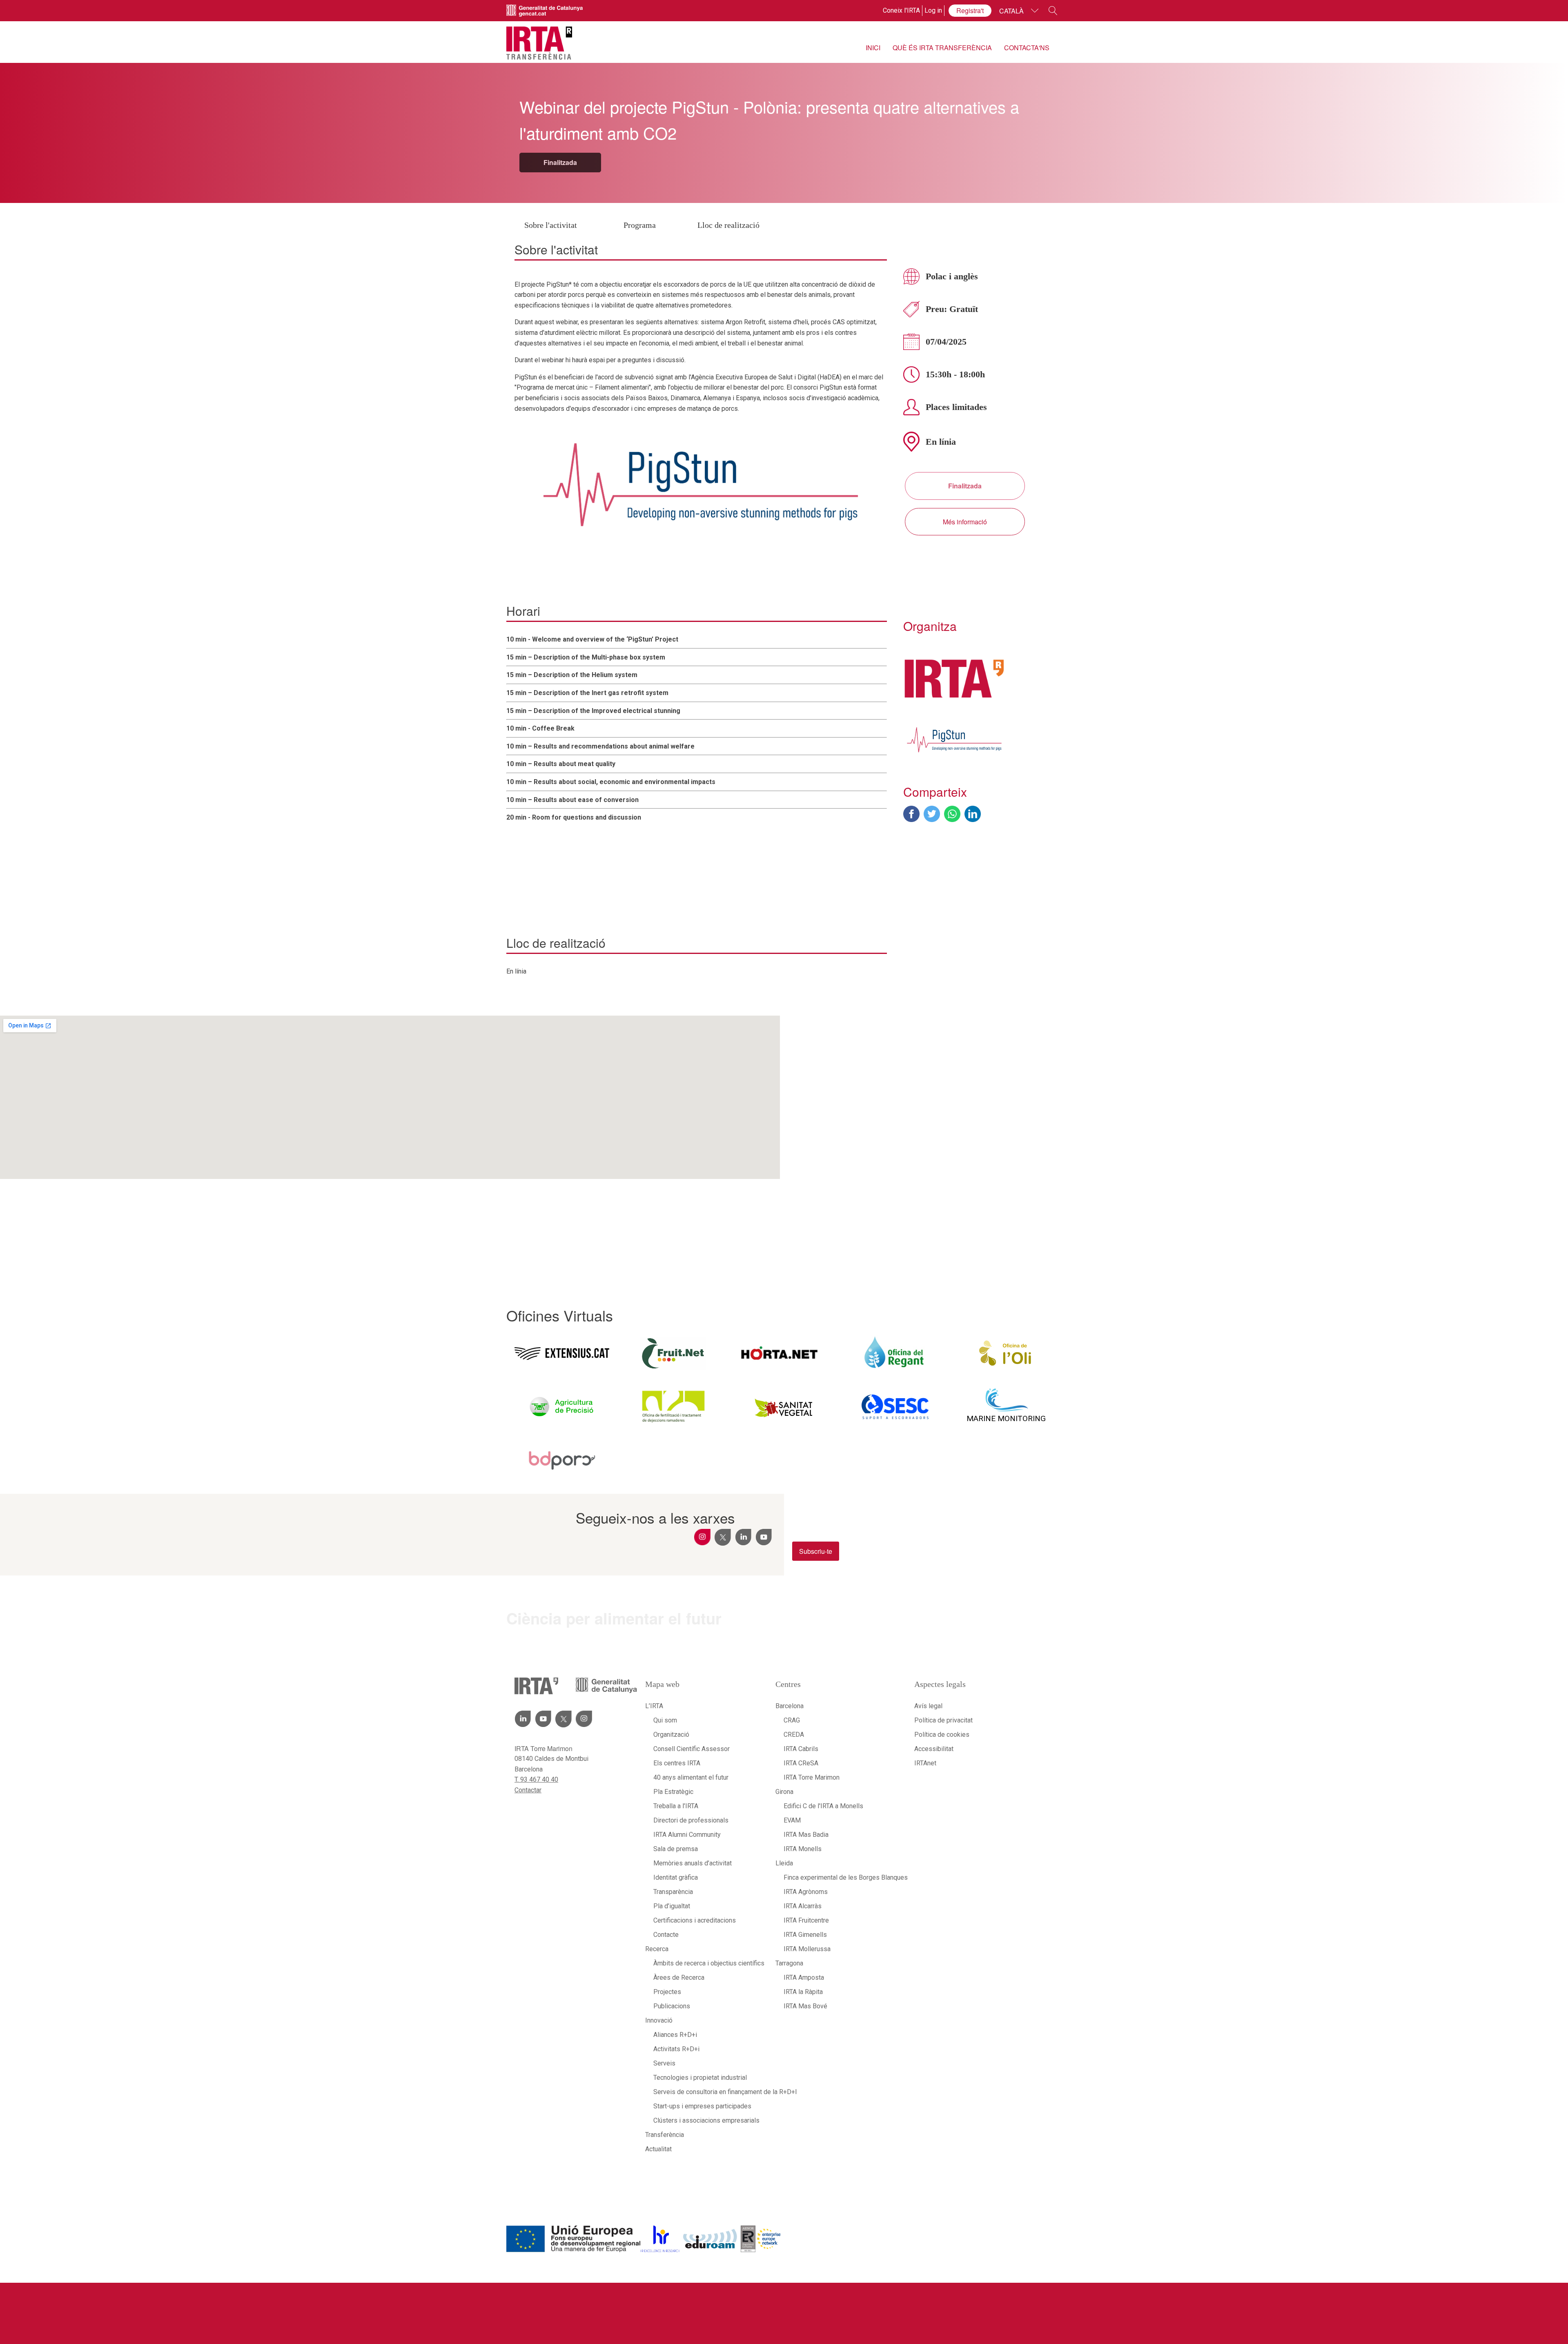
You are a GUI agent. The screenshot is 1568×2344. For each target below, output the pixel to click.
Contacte (666, 1935)
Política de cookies (942, 1735)
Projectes (667, 1992)
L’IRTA (654, 1706)
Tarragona (789, 1963)
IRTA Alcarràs (803, 1906)
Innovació (659, 2020)
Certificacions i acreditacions (695, 1920)
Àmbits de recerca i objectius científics (706, 1963)
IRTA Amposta (804, 1977)
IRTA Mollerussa (807, 1949)
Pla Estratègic (673, 1792)
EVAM (792, 1820)
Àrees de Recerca (679, 1977)
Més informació (965, 522)
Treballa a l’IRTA (676, 1806)
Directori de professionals (691, 1820)
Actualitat (658, 2149)
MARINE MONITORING (1006, 1418)
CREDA (794, 1735)
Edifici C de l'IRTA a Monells (823, 1806)
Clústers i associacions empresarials (706, 2120)
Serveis (664, 2063)
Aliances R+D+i (675, 2035)
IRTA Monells (803, 1849)
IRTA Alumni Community (687, 1835)
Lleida (784, 1863)
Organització (671, 1735)
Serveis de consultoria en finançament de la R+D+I (706, 2092)
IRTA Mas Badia (806, 1835)
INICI (873, 48)
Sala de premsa (676, 1849)
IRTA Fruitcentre (806, 1920)
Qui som (665, 1720)
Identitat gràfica (676, 1877)
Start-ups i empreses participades (702, 2106)
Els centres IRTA (677, 1763)
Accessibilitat (934, 1749)
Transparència (673, 1892)
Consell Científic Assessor (692, 1749)
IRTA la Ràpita (803, 1992)
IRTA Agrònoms (806, 1892)
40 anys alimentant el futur (691, 1777)
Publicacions (672, 2006)
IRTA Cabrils (801, 1749)
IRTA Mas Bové (805, 2006)
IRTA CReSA (801, 1763)
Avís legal (928, 1706)
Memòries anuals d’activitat (693, 1863)
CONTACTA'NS (1027, 48)
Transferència (665, 2135)
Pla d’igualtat (672, 1906)
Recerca (657, 1949)
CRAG (792, 1720)
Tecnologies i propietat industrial (700, 2078)
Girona (784, 1792)
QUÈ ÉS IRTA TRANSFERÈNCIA (942, 48)
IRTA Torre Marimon (812, 1777)
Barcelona (790, 1706)
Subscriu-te (816, 1551)
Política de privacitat (943, 1720)
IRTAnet (925, 1763)
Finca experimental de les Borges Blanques (841, 1877)
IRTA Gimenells (805, 1935)
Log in (933, 10)
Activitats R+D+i (676, 2049)
